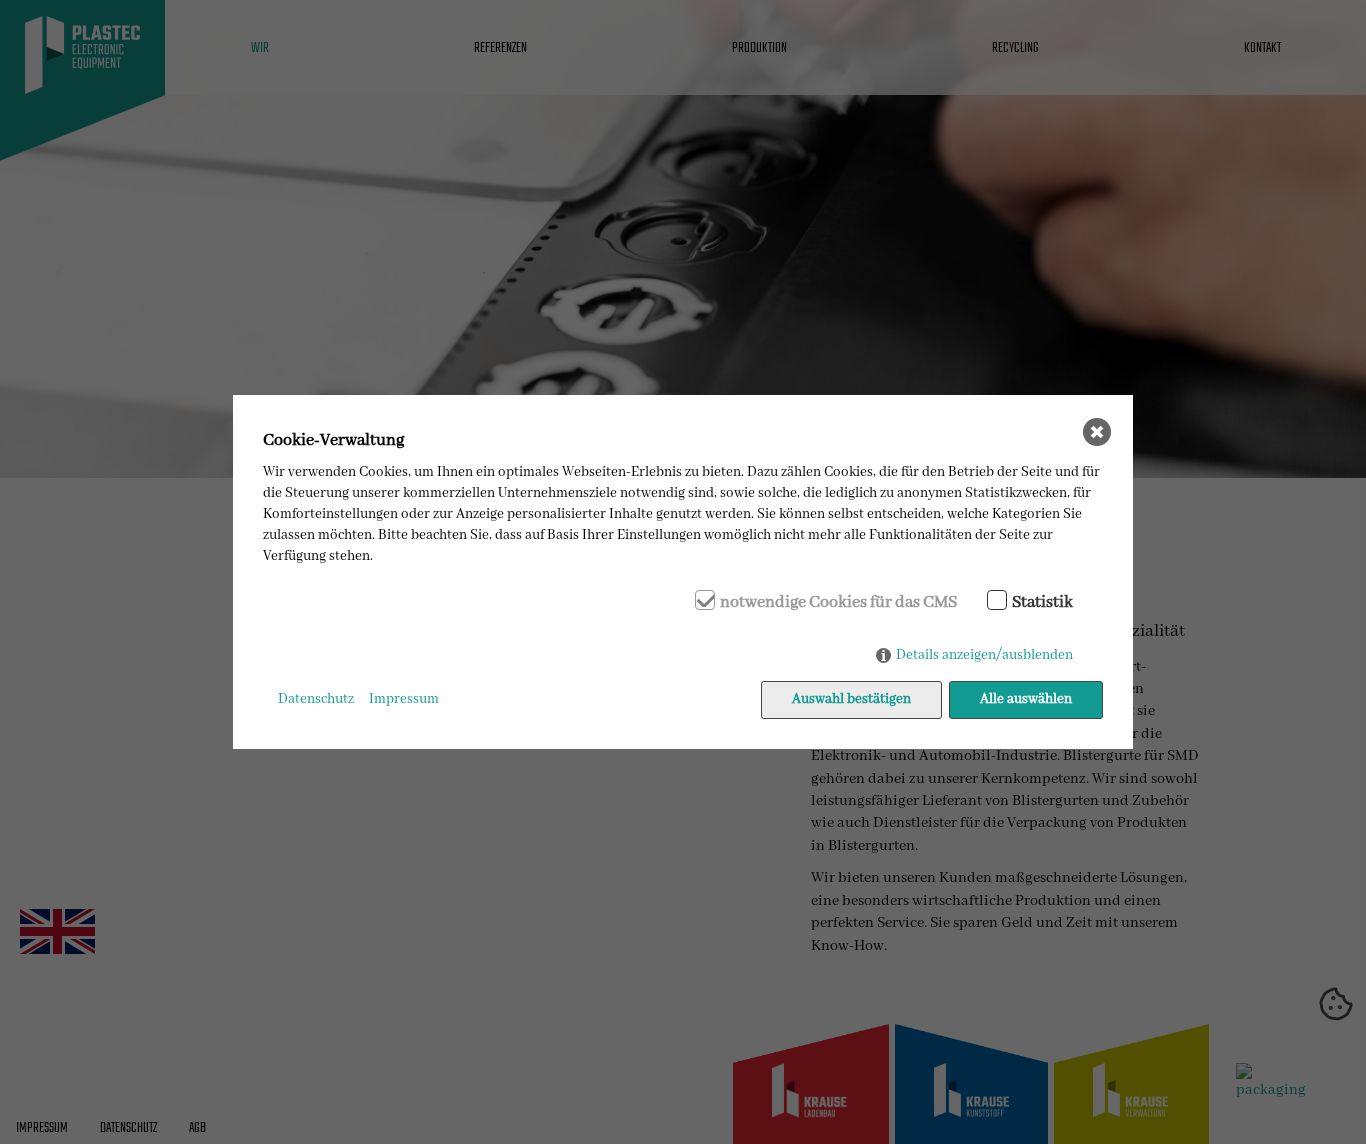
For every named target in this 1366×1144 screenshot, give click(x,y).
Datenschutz (316, 699)
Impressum (404, 699)
